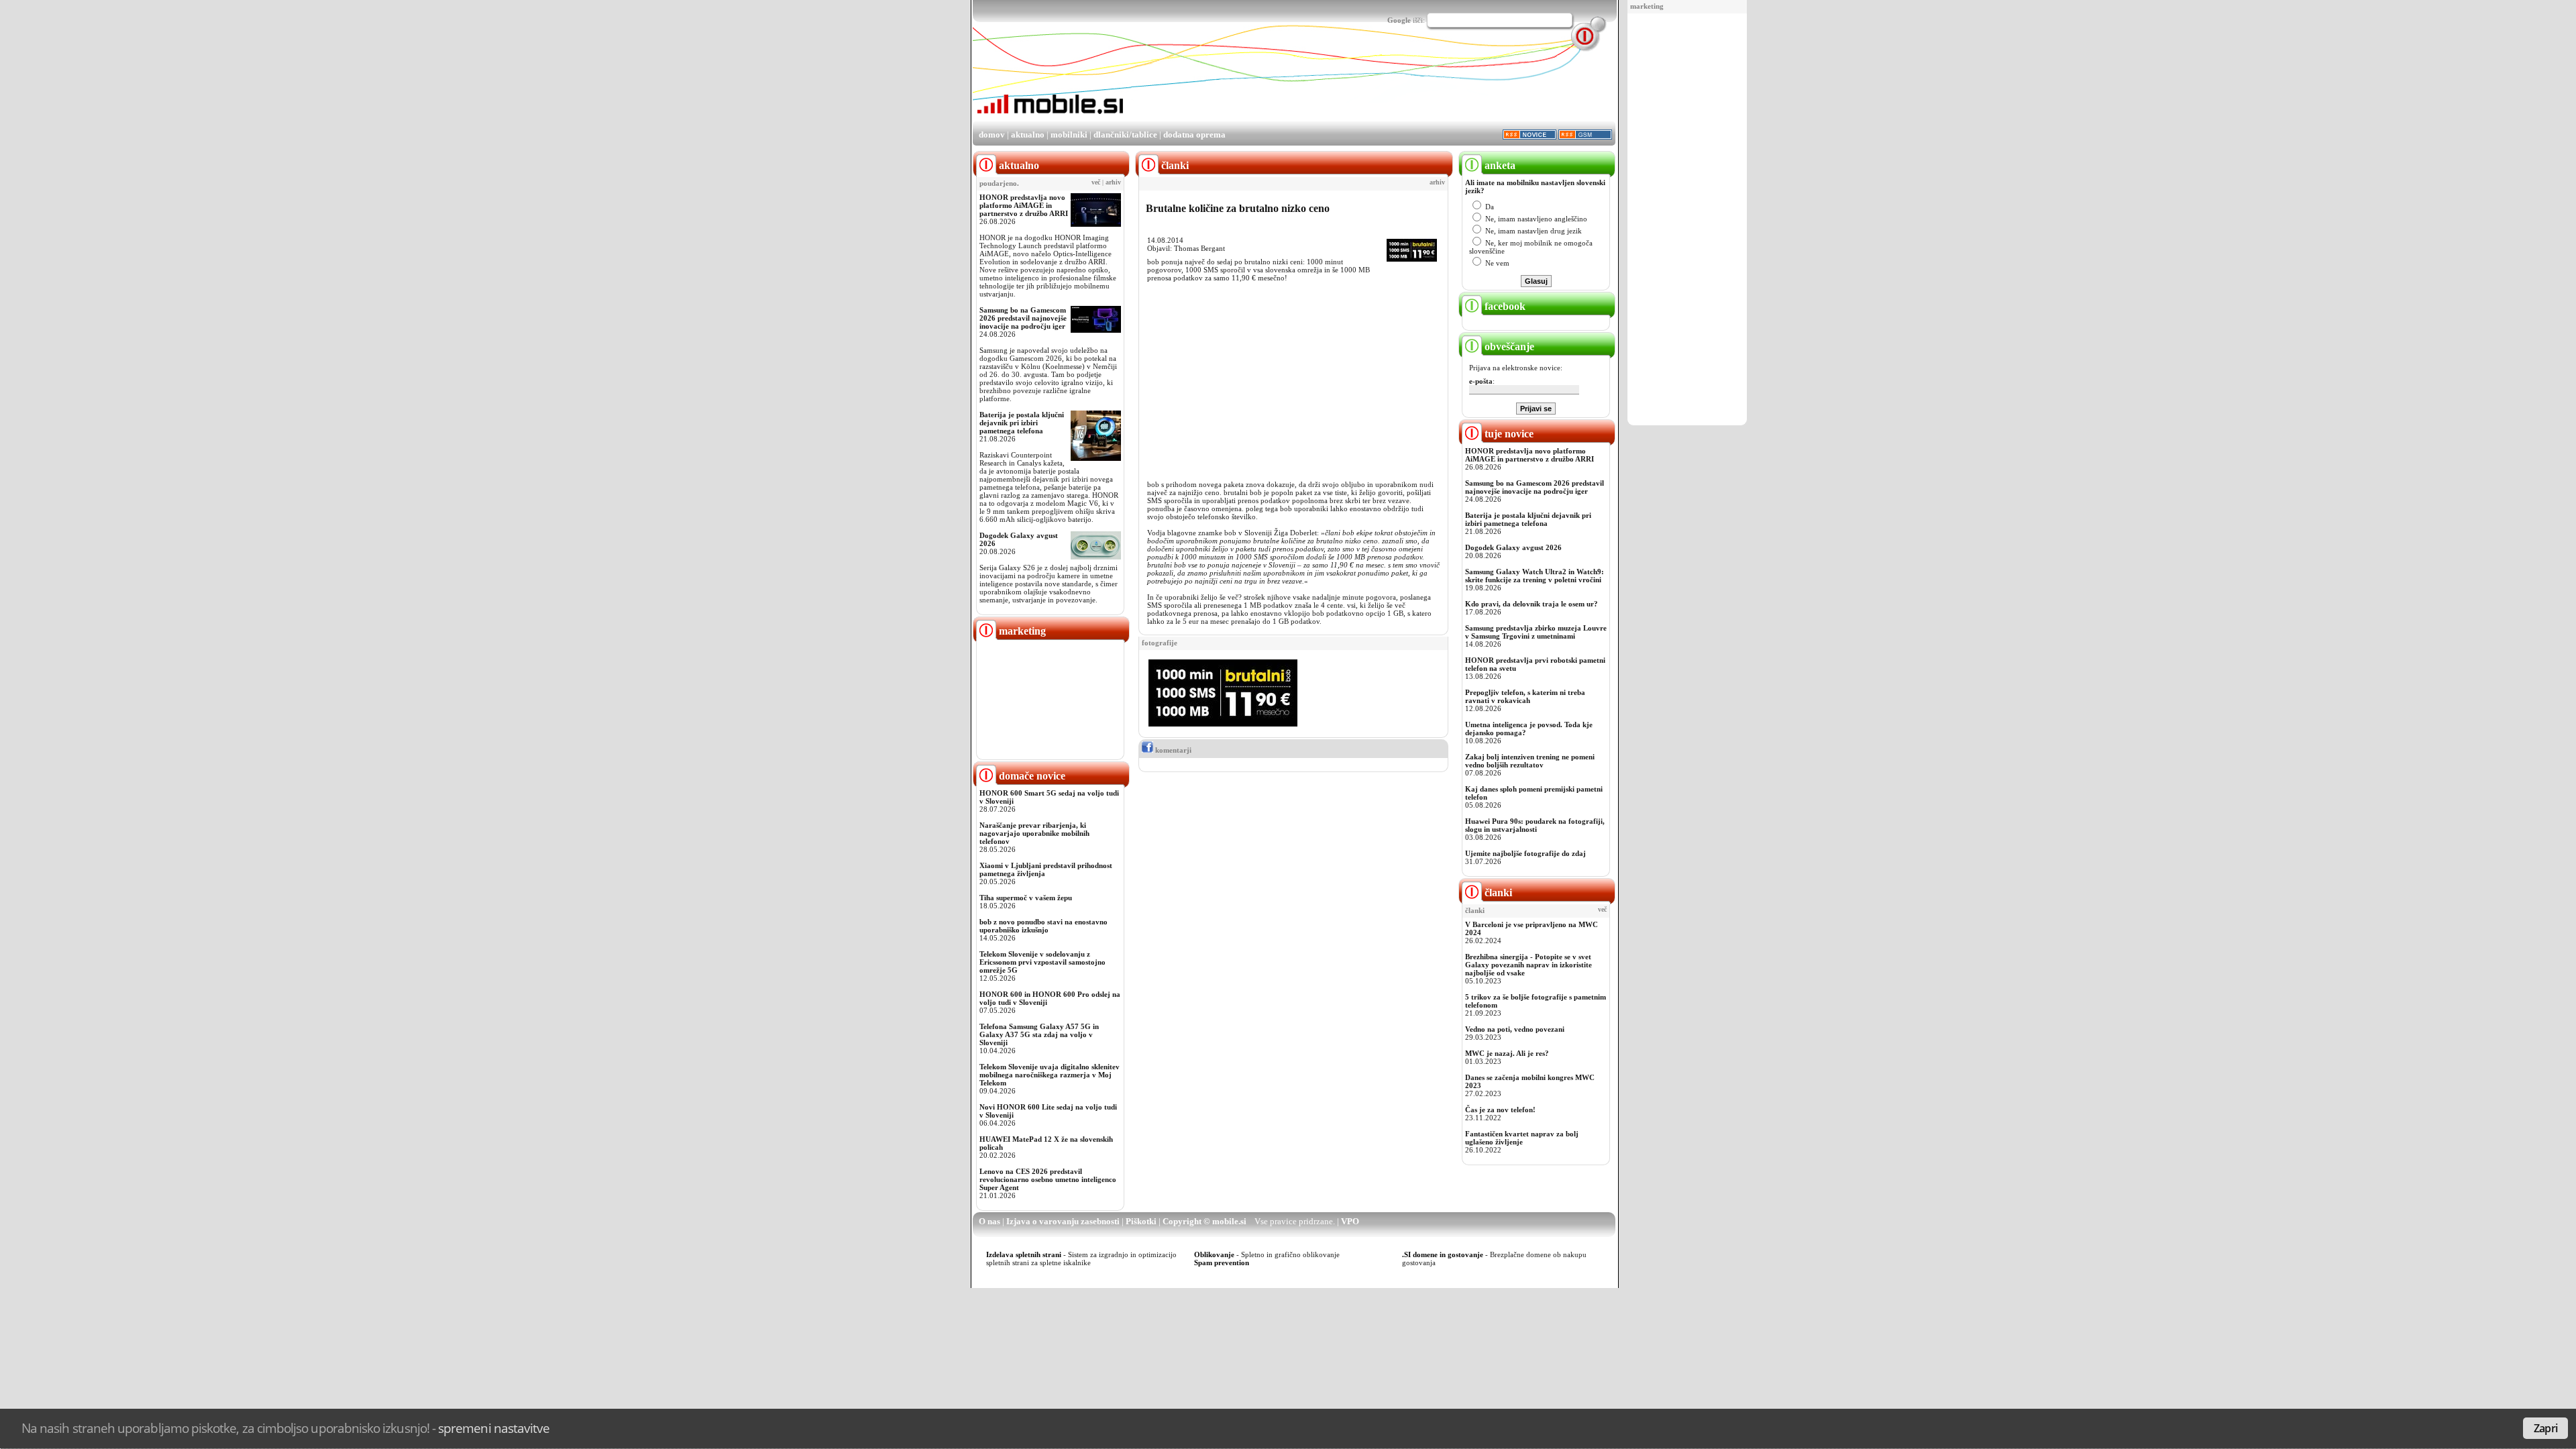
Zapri (2545, 1428)
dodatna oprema (1194, 135)
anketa (1499, 165)
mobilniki (1069, 135)
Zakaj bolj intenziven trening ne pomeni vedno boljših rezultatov (1530, 761)
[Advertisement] (1687, 220)
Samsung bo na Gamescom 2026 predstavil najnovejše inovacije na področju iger (1023, 318)
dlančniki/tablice (1125, 135)
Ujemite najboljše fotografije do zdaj (1525, 853)
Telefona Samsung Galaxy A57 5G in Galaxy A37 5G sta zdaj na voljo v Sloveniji (1039, 1034)
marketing (1647, 6)
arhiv (1113, 182)
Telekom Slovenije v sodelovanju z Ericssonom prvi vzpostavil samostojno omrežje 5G (1042, 962)
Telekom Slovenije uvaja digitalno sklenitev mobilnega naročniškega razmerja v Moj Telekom (1050, 1075)
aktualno (1028, 135)
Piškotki (1141, 1221)
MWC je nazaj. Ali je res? (1507, 1053)
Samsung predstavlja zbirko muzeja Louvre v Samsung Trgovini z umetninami (1536, 632)
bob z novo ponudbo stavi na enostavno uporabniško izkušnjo (1043, 926)
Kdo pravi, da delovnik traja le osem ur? (1532, 604)
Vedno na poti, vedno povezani (1515, 1029)
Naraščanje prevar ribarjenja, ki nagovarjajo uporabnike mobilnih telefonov (1034, 833)
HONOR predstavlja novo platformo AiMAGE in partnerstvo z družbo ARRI (1024, 205)
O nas (989, 1221)
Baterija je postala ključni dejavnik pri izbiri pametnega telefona (1022, 423)
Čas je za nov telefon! (1500, 1110)
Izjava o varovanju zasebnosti (1063, 1221)
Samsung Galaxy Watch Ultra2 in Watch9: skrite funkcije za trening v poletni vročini (1535, 576)
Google (1399, 20)
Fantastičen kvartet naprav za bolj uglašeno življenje (1522, 1138)
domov (992, 135)
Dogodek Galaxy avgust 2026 (1513, 547)
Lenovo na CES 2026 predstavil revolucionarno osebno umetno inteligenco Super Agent (1048, 1179)
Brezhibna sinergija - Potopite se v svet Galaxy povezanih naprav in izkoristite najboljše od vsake (1528, 965)
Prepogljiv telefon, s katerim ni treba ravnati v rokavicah (1525, 696)
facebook (1504, 306)
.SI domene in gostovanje (1443, 1254)
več (1096, 182)
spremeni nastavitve (494, 1428)
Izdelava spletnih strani (1024, 1254)
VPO (1350, 1221)
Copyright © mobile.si (1204, 1221)
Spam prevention (1222, 1263)
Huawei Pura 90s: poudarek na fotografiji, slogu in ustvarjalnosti (1535, 825)
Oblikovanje (1214, 1254)
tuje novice (1508, 434)
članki (1497, 893)
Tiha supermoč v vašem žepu (1026, 898)
